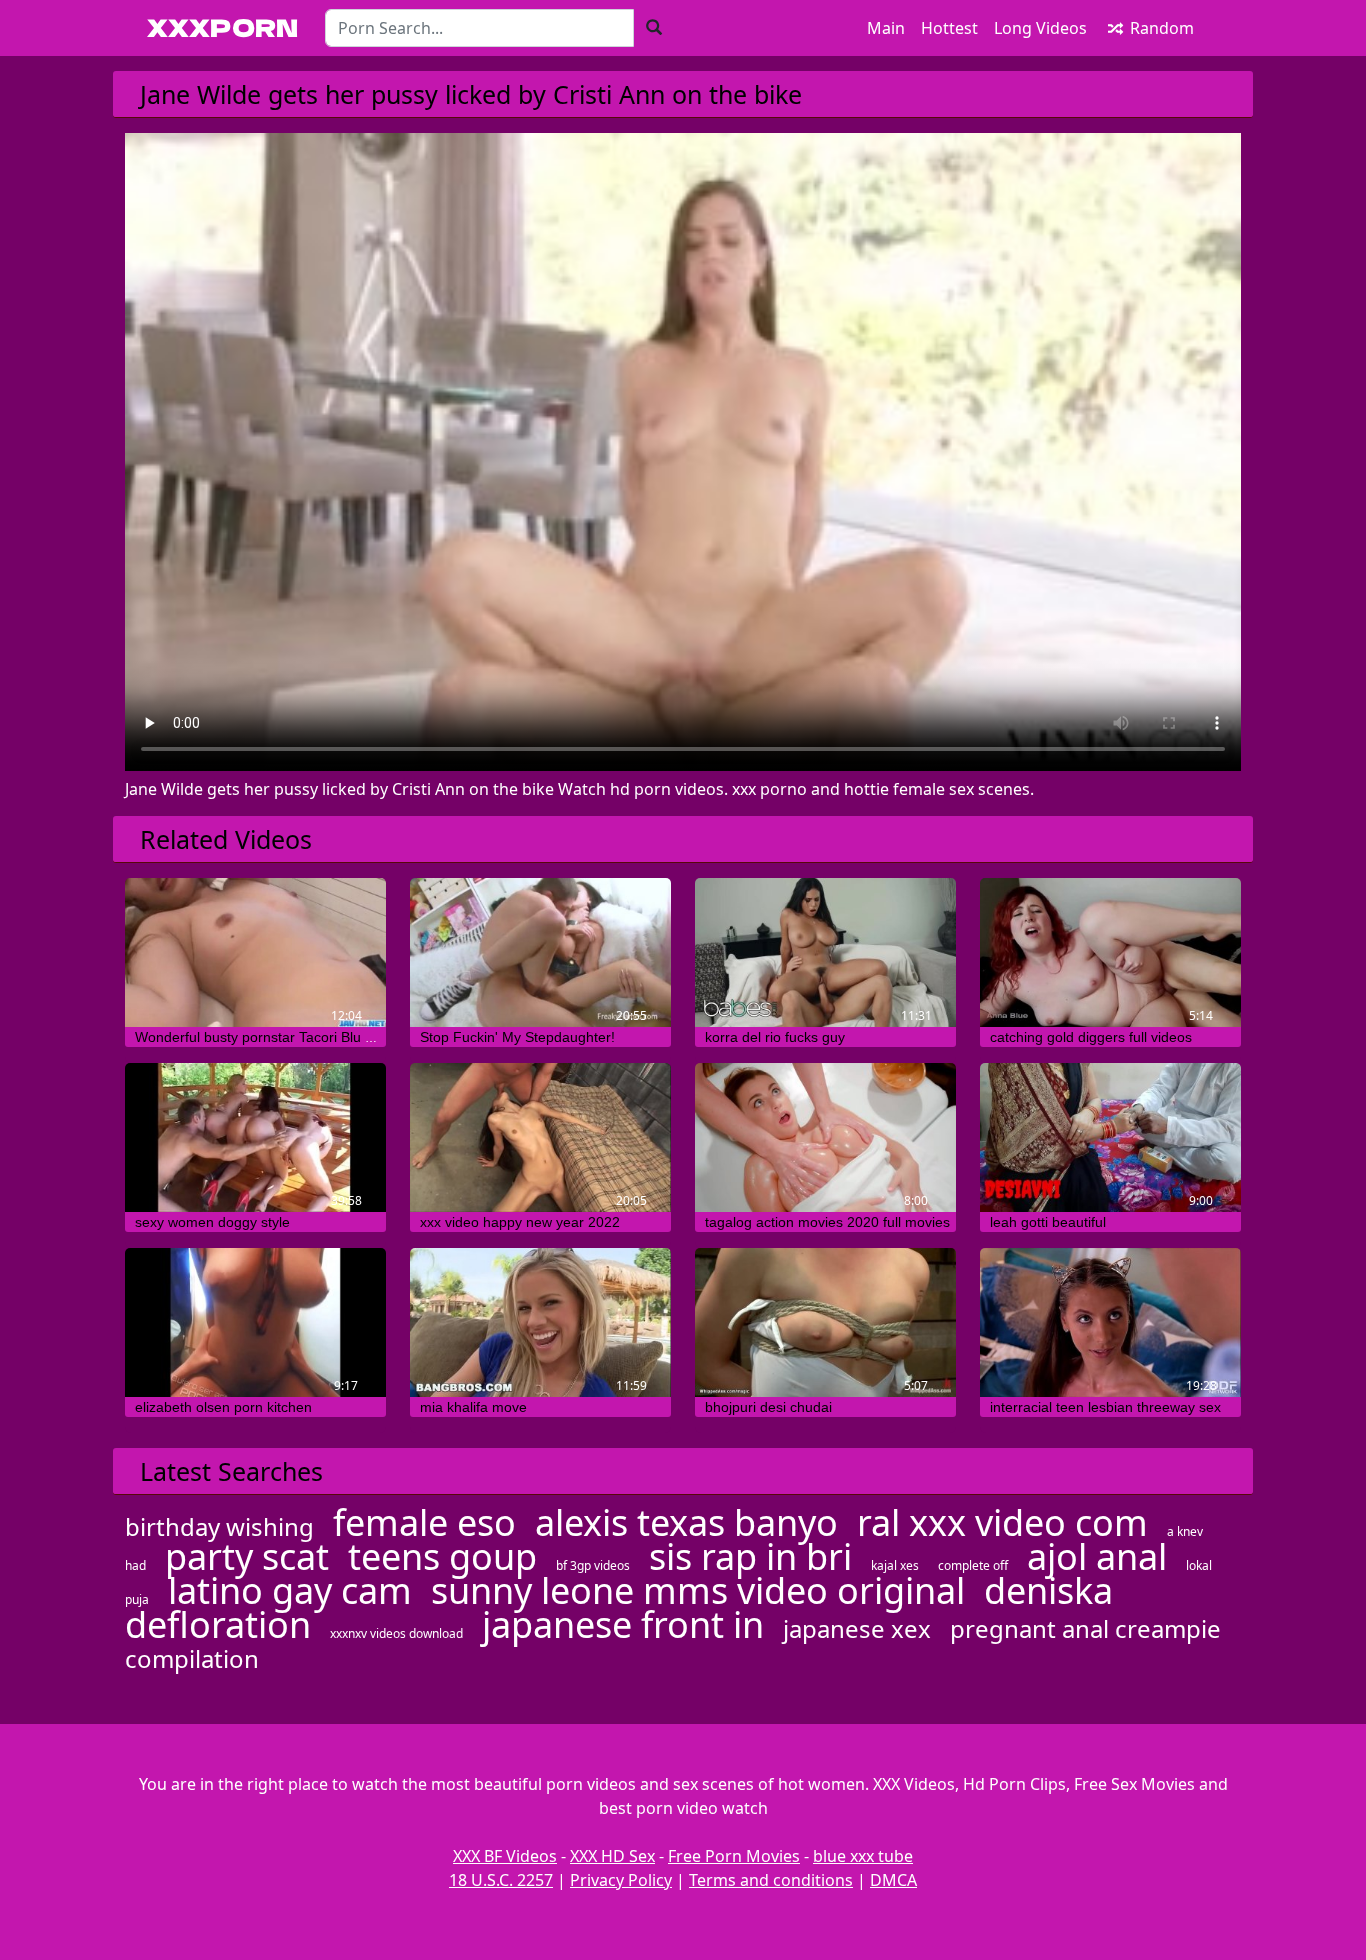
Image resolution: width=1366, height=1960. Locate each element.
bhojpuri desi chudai (768, 1407)
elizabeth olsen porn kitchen (223, 1407)
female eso (424, 1522)
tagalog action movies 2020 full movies (827, 1222)
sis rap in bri (750, 1556)
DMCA (893, 1880)
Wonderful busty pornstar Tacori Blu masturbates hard (306, 1037)
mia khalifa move (473, 1407)
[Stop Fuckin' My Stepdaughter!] (540, 952)
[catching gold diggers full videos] (1110, 952)
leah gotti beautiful (1048, 1222)
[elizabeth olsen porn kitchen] (255, 1322)
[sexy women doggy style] (255, 1137)
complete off (973, 1565)
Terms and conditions (771, 1880)
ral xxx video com (1002, 1522)
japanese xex (857, 1628)
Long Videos (1040, 28)
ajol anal (1097, 1556)
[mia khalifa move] (540, 1322)
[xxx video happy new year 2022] (540, 1137)
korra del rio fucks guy (775, 1037)
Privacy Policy (621, 1880)
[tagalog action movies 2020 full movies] (825, 1137)
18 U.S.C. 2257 (501, 1880)
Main (886, 28)
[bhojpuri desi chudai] (825, 1322)
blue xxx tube (863, 1856)
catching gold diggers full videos (1091, 1037)
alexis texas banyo (686, 1522)
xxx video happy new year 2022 (520, 1222)
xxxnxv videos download (396, 1633)
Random (1160, 28)
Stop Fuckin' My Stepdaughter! (517, 1037)
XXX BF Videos (505, 1856)
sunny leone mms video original (698, 1590)
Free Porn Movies (734, 1856)
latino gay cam (290, 1590)
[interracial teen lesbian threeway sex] (1110, 1322)
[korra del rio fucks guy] (825, 952)
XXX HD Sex (612, 1856)
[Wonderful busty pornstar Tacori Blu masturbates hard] (255, 952)
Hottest (949, 28)
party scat (247, 1556)
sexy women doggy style (212, 1222)
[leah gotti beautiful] (1110, 1137)
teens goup (442, 1556)
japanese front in (623, 1624)
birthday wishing (219, 1526)
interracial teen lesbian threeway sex (1105, 1407)
